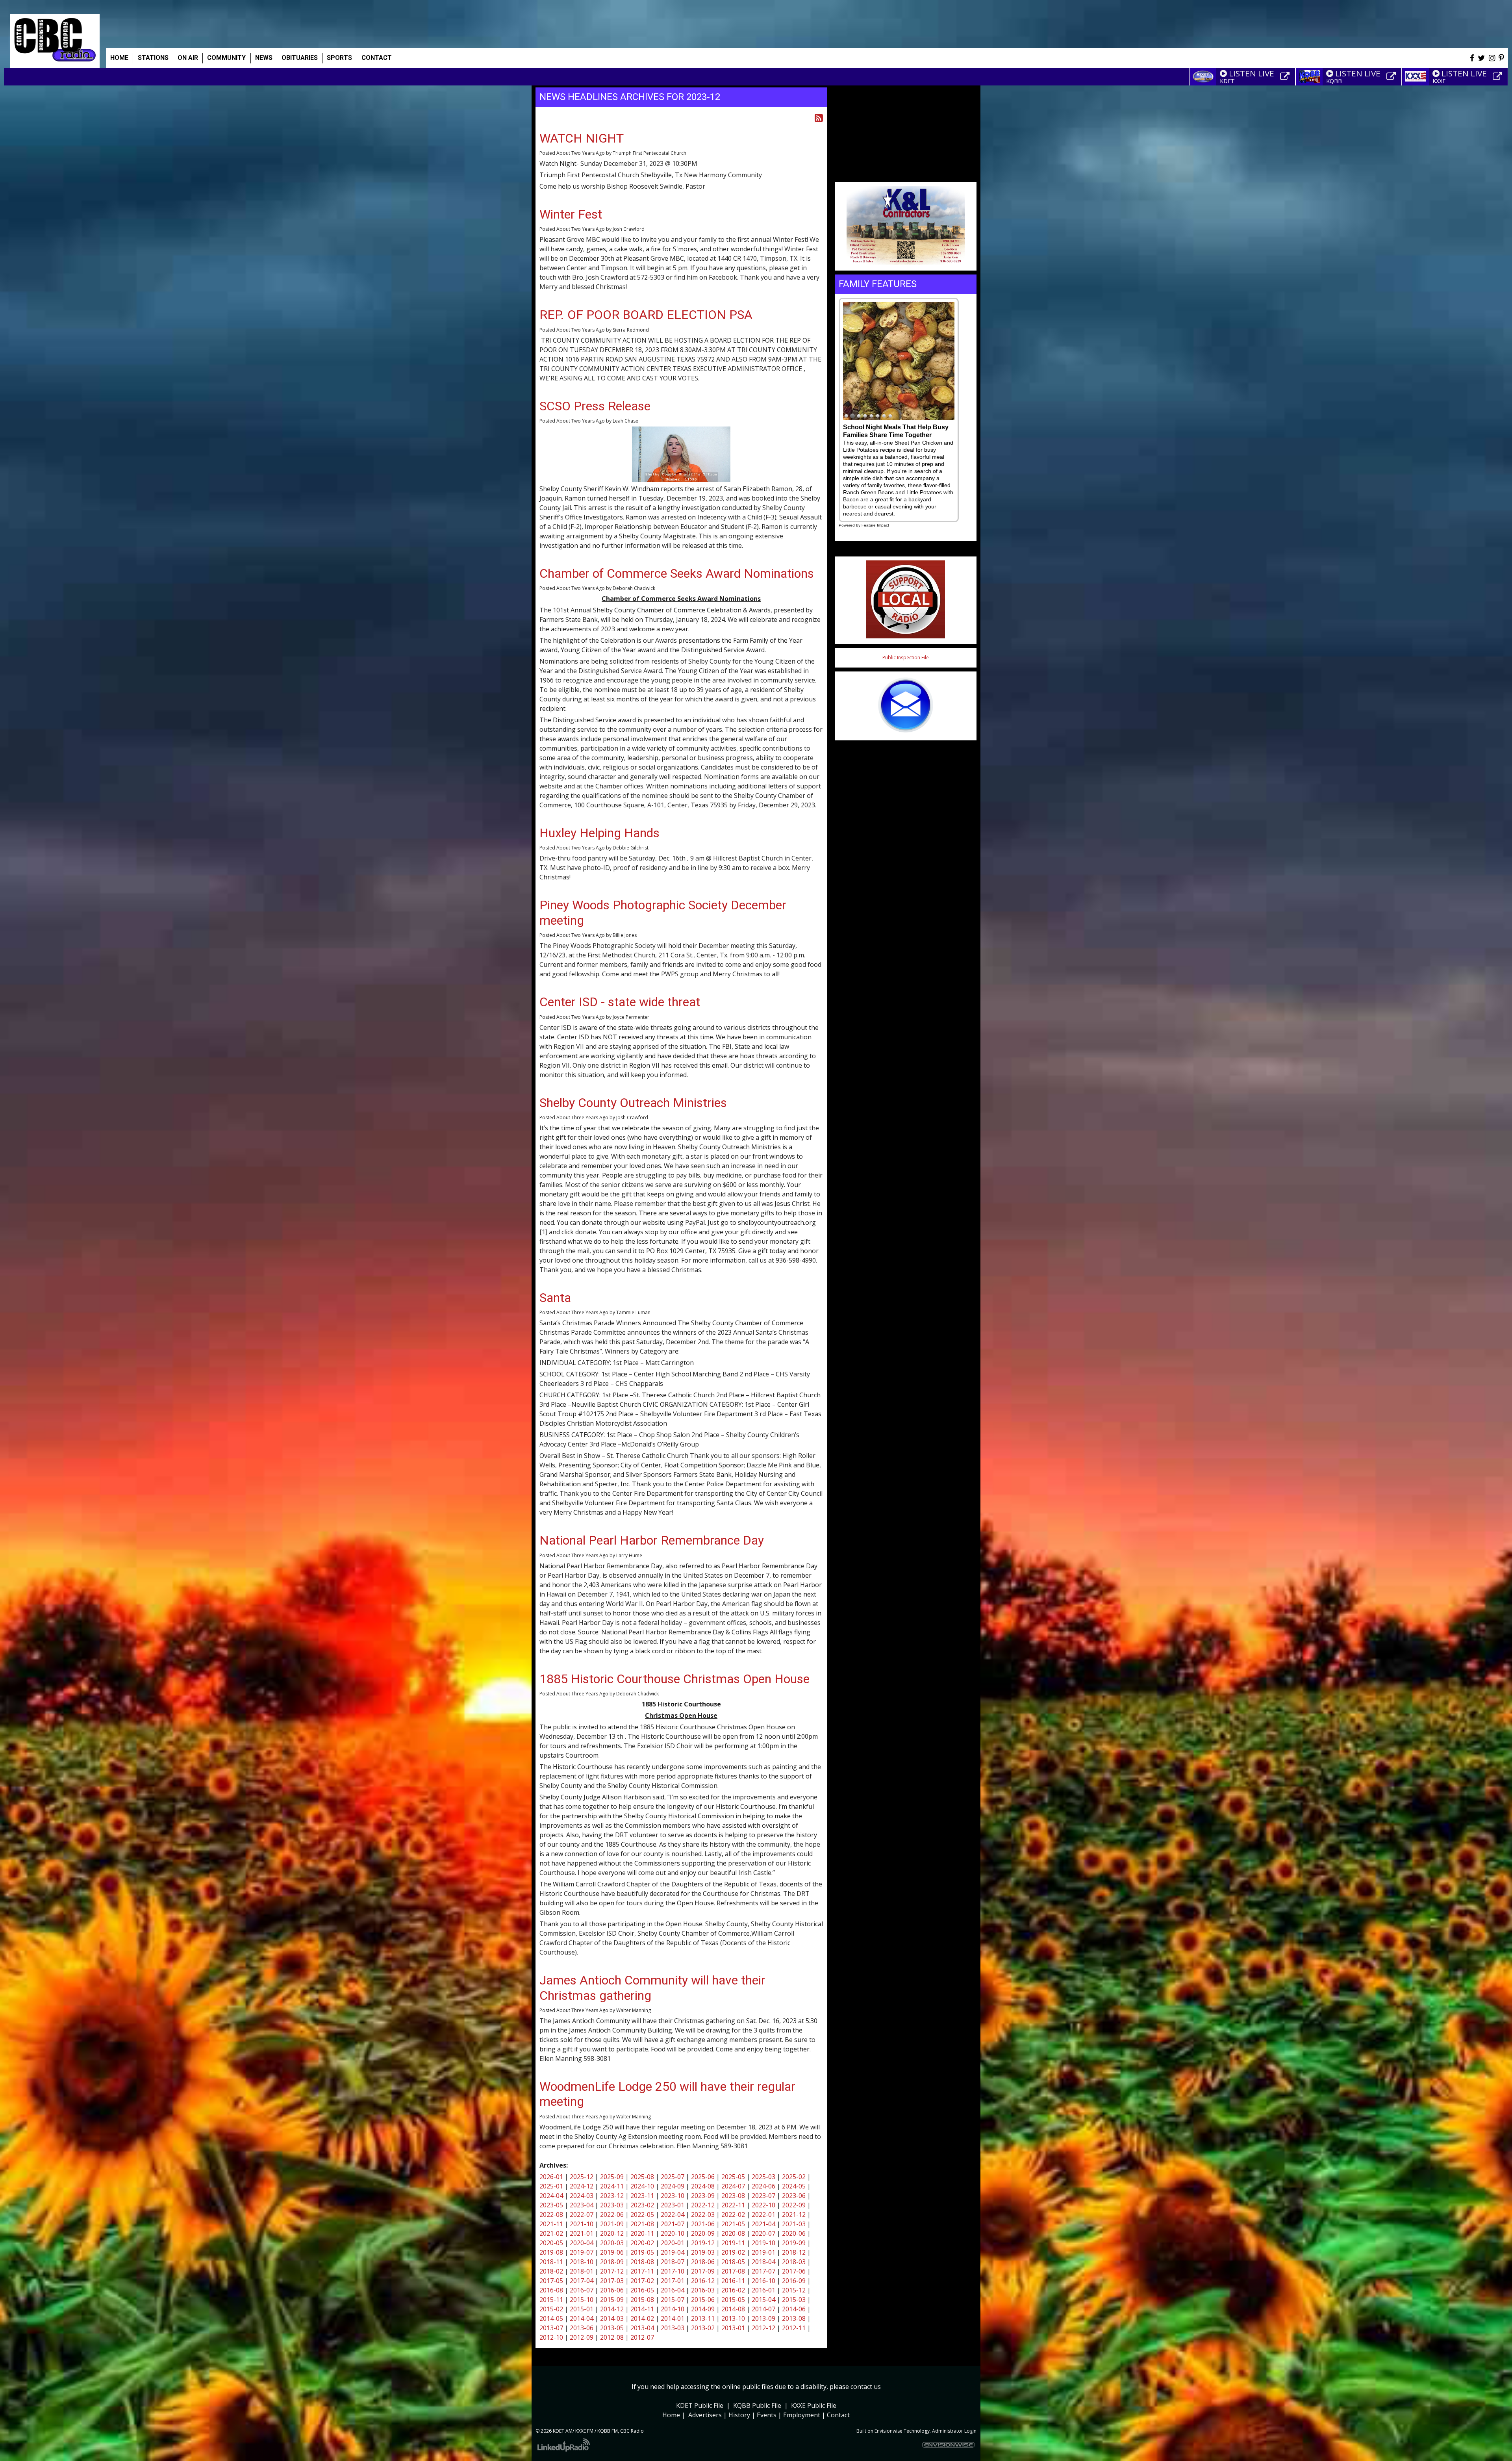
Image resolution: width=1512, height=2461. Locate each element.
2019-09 (794, 2243)
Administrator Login (954, 2431)
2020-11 (642, 2233)
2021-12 (794, 2214)
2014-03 (612, 2318)
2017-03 (612, 2281)
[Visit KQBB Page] (1392, 76)
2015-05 (733, 2300)
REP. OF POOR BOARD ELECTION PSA (646, 315)
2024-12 (582, 2186)
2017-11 (642, 2271)
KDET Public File (700, 2405)
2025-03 (763, 2177)
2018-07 (673, 2262)
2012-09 (582, 2337)
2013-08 (794, 2318)
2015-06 (703, 2300)
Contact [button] (377, 58)
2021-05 (733, 2224)
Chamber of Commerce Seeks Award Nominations (677, 573)
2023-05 (551, 2205)
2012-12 (763, 2328)
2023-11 (642, 2196)
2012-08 (612, 2337)
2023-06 (794, 2196)
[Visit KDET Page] (1286, 76)
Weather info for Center (906, 173)
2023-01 (673, 2205)
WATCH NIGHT (582, 138)
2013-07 (551, 2328)
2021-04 (763, 2224)
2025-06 (703, 2177)
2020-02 (642, 2243)
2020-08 (733, 2233)
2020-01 (673, 2243)
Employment (802, 2415)
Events (767, 2415)
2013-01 (733, 2328)
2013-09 (763, 2318)
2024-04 (551, 2196)
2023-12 (612, 2196)
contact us (866, 2387)
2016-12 (703, 2281)
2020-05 (551, 2243)
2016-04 (673, 2290)
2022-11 (733, 2205)
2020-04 (582, 2243)
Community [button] (226, 58)
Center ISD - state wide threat (620, 1002)
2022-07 (582, 2214)
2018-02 (551, 2271)
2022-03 (703, 2214)
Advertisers (705, 2415)
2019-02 (733, 2252)
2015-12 (794, 2290)
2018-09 (612, 2262)
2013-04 (642, 2328)
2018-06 (703, 2262)
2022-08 (551, 2214)
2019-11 (733, 2243)
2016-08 (551, 2290)
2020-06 (794, 2233)
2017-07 (763, 2271)
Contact (838, 2415)
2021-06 (703, 2224)
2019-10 (763, 2243)
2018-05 (733, 2262)
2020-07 (763, 2233)
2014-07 (763, 2309)
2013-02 (703, 2328)
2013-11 (703, 2318)
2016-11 (733, 2281)
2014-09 (703, 2309)
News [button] (264, 58)
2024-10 (642, 2186)
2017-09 (703, 2271)
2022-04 (673, 2214)
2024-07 (733, 2186)
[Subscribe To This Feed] (819, 118)
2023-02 (642, 2205)
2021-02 (551, 2233)
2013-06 (582, 2328)
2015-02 (551, 2309)
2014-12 (612, 2309)
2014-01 (673, 2318)
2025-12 (582, 2177)
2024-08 (703, 2186)
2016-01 (763, 2290)
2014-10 (673, 2309)
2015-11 (551, 2300)
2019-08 (551, 2252)
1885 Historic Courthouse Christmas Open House (674, 1679)
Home (119, 58)
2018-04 (763, 2262)
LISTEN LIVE (1252, 73)
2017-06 (794, 2271)
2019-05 (642, 2252)
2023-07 (763, 2196)
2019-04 (673, 2252)
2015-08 (642, 2300)
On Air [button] (188, 58)
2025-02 (794, 2177)
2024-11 (612, 2186)
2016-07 (582, 2290)
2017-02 (642, 2281)
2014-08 (733, 2309)
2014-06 (794, 2309)
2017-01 (673, 2281)
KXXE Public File (814, 2405)
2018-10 (582, 2262)
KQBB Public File (757, 2405)
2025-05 (733, 2177)
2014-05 (551, 2318)
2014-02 (642, 2318)
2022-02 (733, 2214)
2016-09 (794, 2281)
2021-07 (673, 2224)
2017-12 (612, 2271)
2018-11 (551, 2262)
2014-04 (582, 2318)
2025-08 (642, 2177)
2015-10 (582, 2300)
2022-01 (763, 2214)
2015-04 (763, 2300)
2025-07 (673, 2177)
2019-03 (703, 2252)
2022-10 (763, 2205)
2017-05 (551, 2281)
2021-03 (794, 2224)
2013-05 (612, 2328)
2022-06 (612, 2214)
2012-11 (794, 2328)
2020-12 (612, 2233)
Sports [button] (339, 58)
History (739, 2415)
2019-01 (763, 2252)
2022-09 (794, 2205)
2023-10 (673, 2196)
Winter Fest (571, 214)
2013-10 (733, 2318)
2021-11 (551, 2224)
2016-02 (733, 2290)
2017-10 (673, 2271)
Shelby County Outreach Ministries (633, 1103)
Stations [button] (153, 58)
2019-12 (703, 2243)
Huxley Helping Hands (599, 833)
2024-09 (673, 2186)
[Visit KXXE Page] (1499, 76)
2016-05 (642, 2290)
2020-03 (612, 2243)
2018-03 (794, 2262)
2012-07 (642, 2337)
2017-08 (733, 2271)
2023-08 (733, 2196)
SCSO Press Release (595, 406)
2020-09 (703, 2233)
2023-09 (703, 2196)
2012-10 (551, 2337)
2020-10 (673, 2233)
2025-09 (612, 2177)
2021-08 (642, 2224)
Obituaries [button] (300, 58)
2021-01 (582, 2233)
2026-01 (551, 2177)
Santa (555, 1298)
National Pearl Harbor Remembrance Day (652, 1540)
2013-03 (673, 2328)
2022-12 (703, 2205)
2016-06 (612, 2290)
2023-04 (582, 2205)
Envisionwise (888, 2431)
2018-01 (582, 2271)
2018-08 (642, 2262)
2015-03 (794, 2300)
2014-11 (642, 2309)
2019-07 (582, 2252)
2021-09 (612, 2224)
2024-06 (763, 2186)
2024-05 (794, 2186)
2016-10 (763, 2281)
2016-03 (703, 2290)
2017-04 (582, 2281)
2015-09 (612, 2300)
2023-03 (612, 2205)
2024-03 (582, 2196)
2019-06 (612, 2252)
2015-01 (582, 2309)
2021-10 (582, 2224)
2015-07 (673, 2300)
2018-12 (794, 2252)
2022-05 (642, 2214)
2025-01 (551, 2186)
